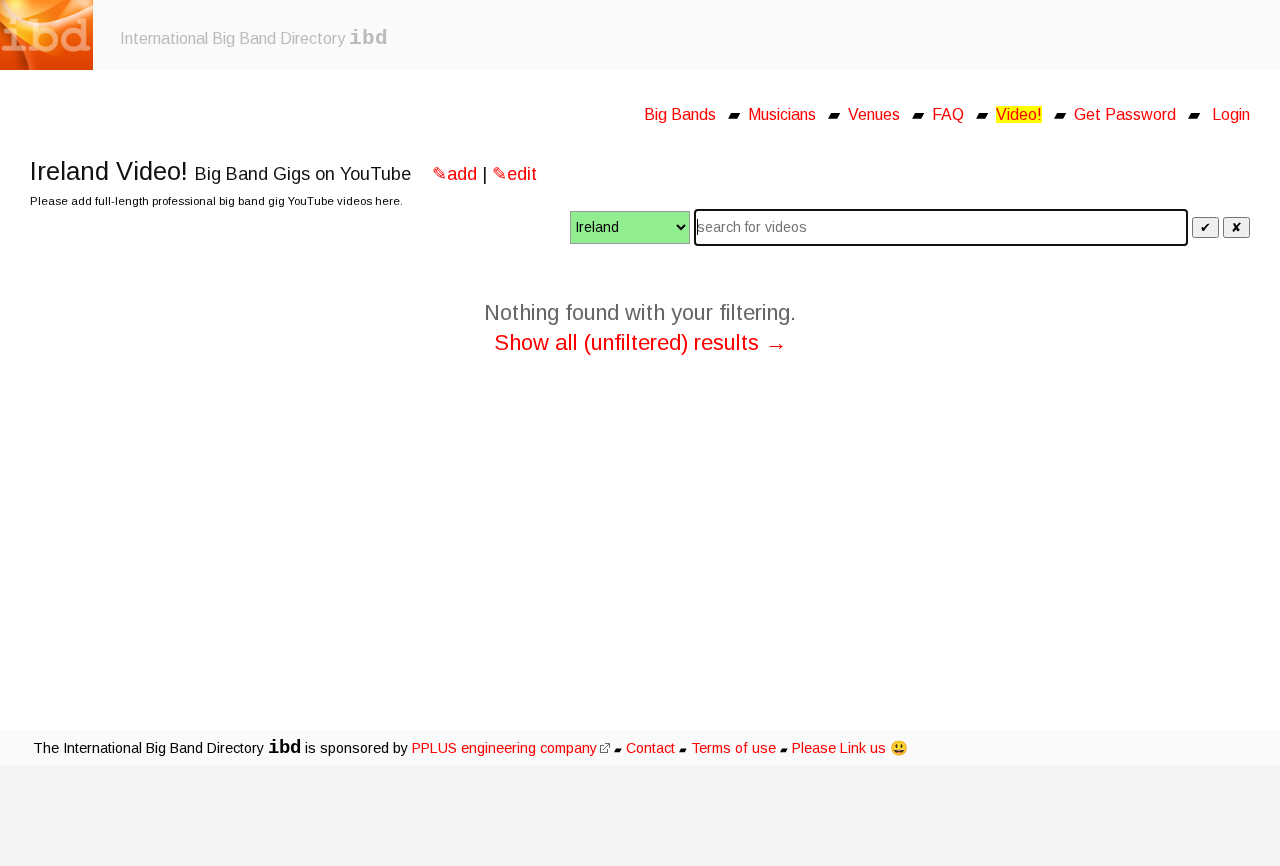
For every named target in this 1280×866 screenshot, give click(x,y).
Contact (650, 748)
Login (1231, 114)
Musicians (782, 114)
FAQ (948, 114)
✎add (454, 174)
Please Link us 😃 (850, 748)
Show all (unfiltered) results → (640, 342)
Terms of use (733, 748)
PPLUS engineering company (504, 748)
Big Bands (680, 114)
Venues (874, 114)
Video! (1019, 114)
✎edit (514, 174)
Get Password (1125, 114)
